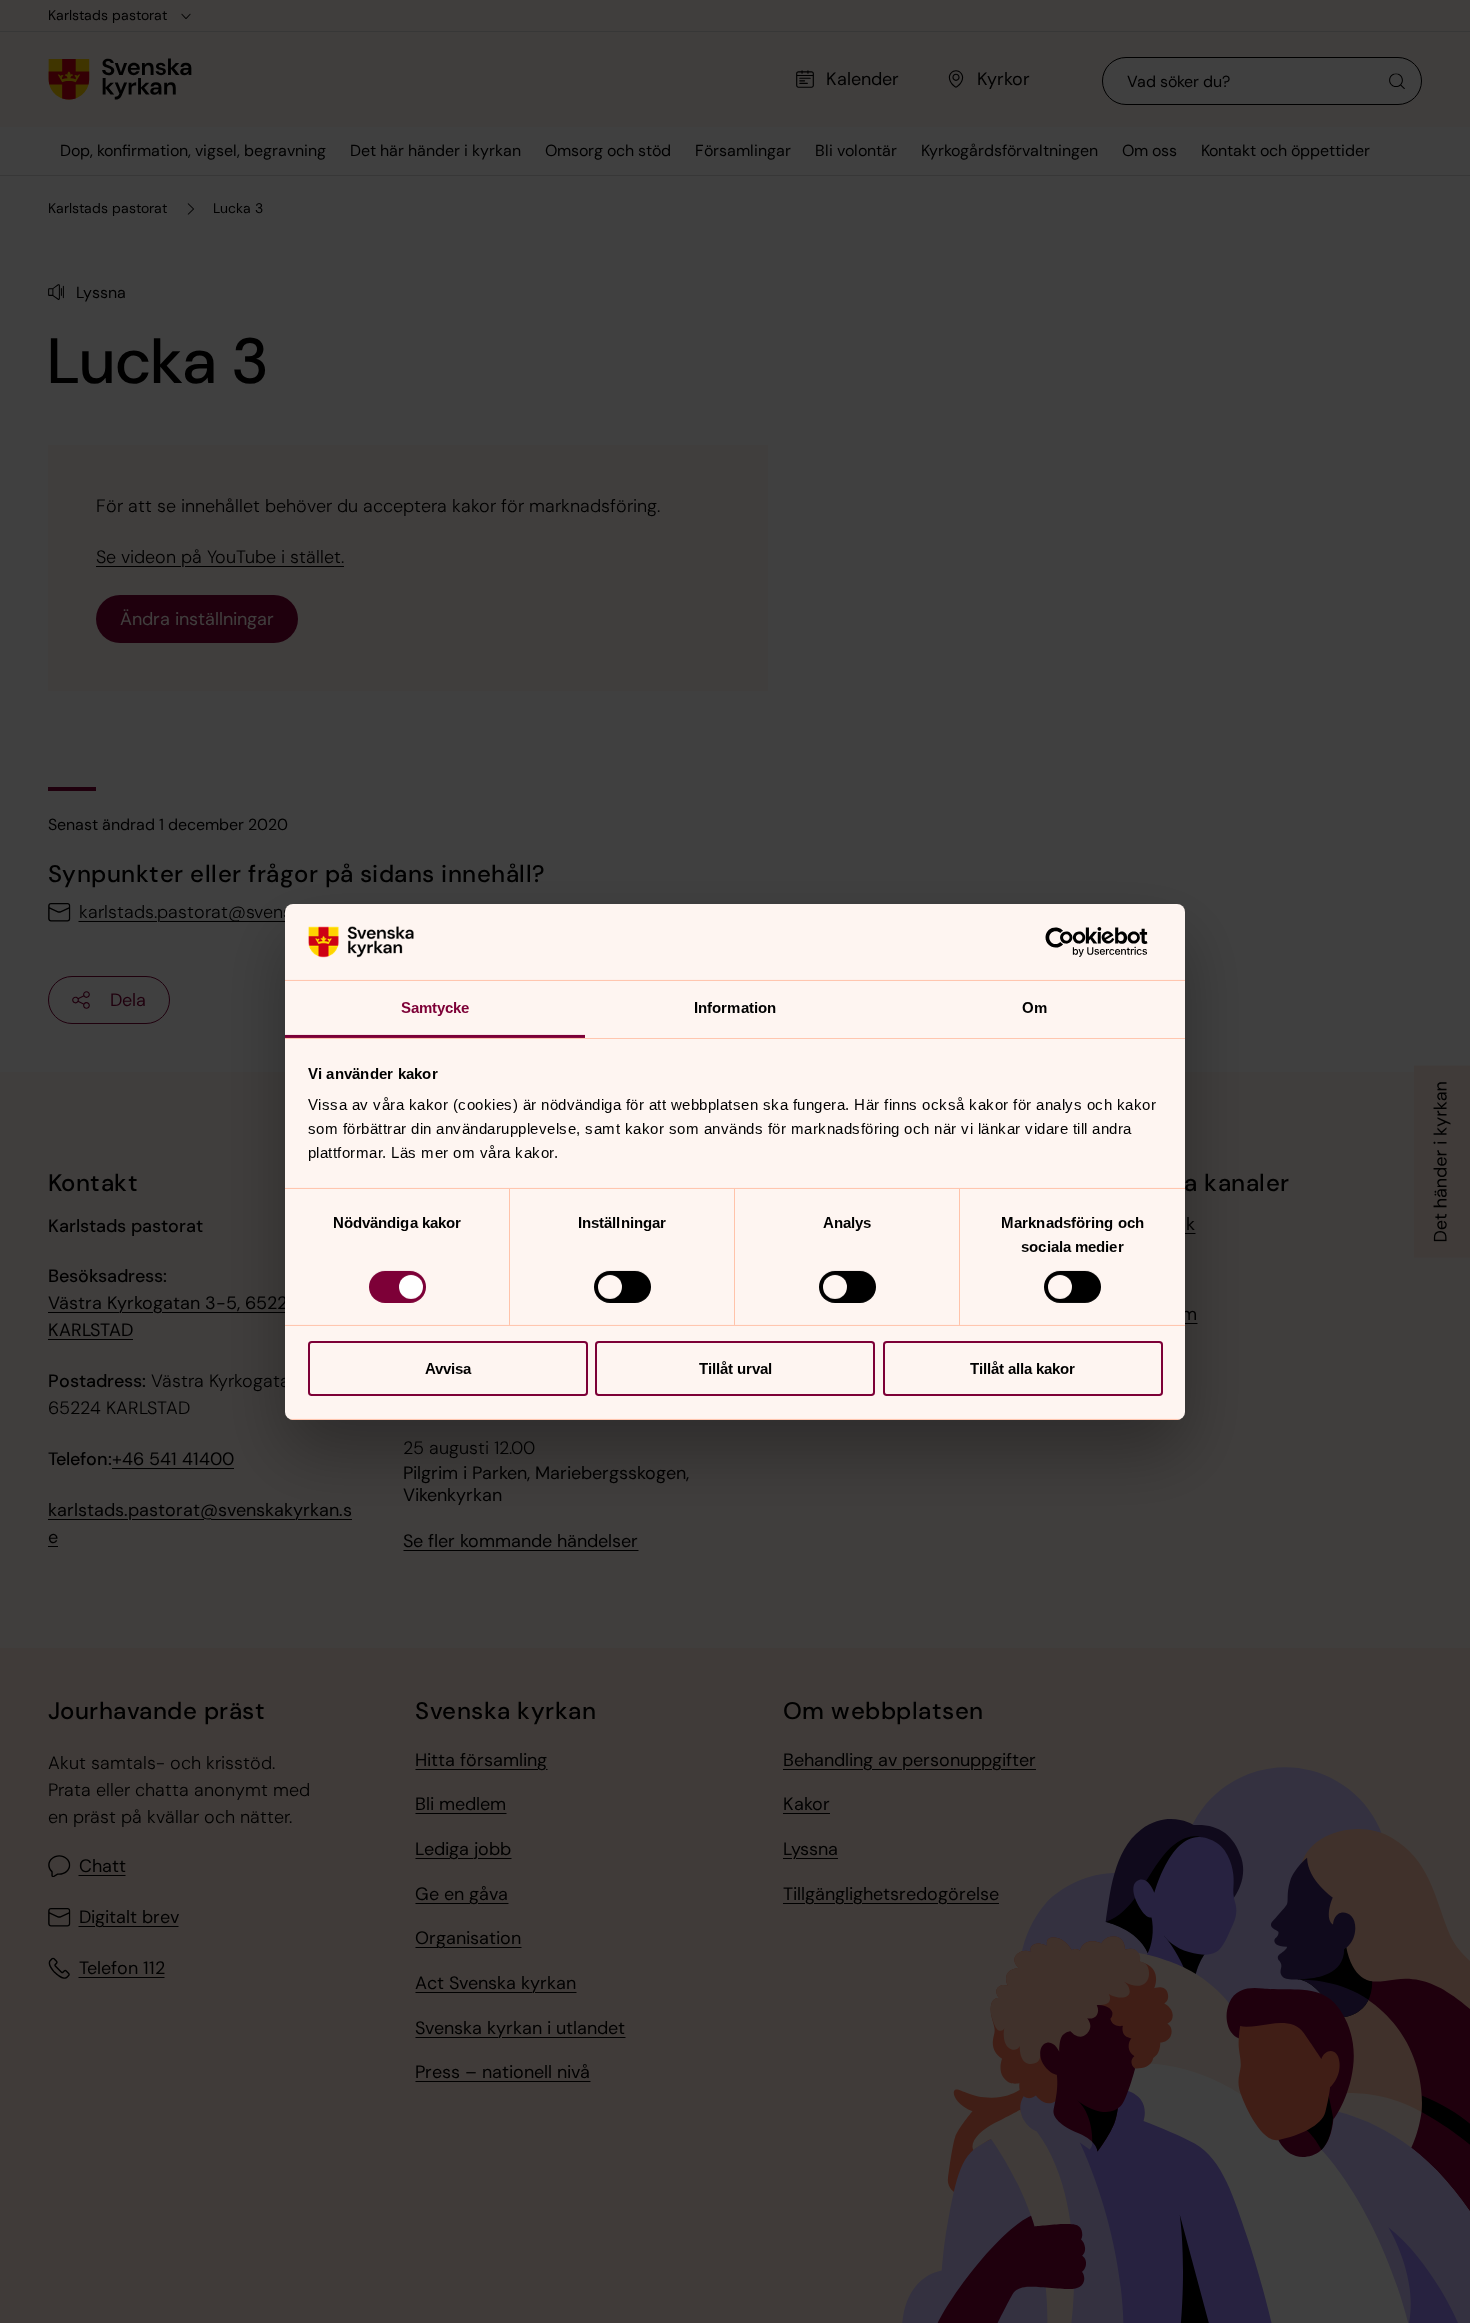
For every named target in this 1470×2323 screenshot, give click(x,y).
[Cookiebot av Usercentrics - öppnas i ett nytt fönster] (1075, 942)
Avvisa (448, 1368)
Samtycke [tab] (435, 1007)
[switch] (622, 1287)
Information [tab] (735, 1007)
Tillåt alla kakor (1022, 1368)
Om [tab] (1034, 1007)
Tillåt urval (735, 1368)
